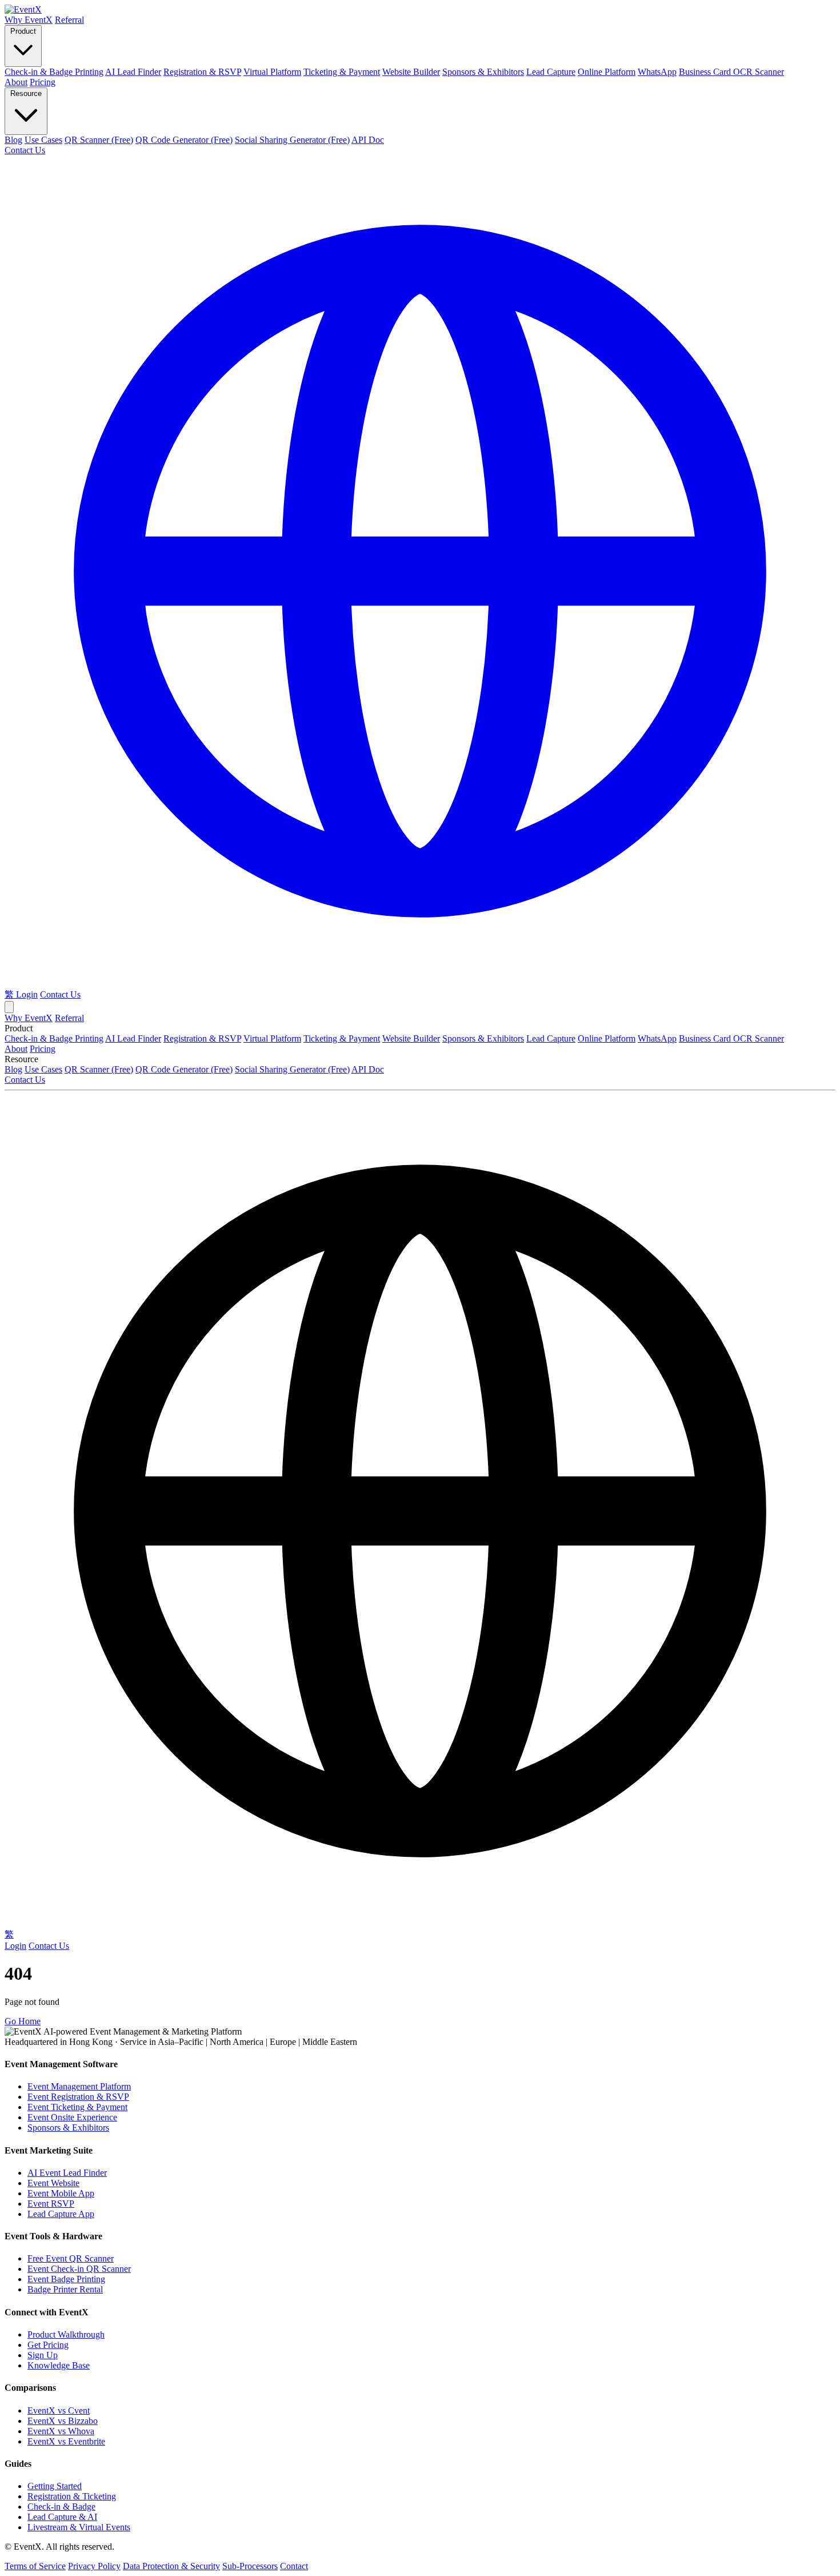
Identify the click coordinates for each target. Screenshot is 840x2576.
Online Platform (607, 72)
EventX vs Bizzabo (63, 2421)
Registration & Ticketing (72, 2496)
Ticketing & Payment (342, 72)
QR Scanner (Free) (99, 140)
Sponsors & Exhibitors (483, 72)
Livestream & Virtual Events (79, 2527)
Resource (26, 93)
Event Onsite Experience (72, 2117)
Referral (69, 20)
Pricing (43, 82)
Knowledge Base (59, 2365)
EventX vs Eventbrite (66, 2441)
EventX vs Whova (61, 2431)
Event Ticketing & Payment (77, 2107)
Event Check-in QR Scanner (79, 2269)
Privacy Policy (94, 2566)
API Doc (368, 140)
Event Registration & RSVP (78, 2097)
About (16, 82)
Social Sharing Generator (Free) (292, 140)
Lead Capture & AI (62, 2517)
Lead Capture (551, 72)
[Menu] (9, 1007)
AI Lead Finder (133, 72)
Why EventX (29, 20)
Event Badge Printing (66, 2279)
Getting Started (55, 2486)
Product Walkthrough (66, 2334)
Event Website (53, 2183)
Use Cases (43, 140)
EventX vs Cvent (59, 2410)
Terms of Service (35, 2566)
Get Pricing (48, 2345)
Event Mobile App (61, 2193)
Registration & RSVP (202, 72)
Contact (294, 2566)
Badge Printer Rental (65, 2289)
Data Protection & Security (171, 2566)
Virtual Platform (272, 72)
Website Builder (411, 72)
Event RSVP (51, 2204)
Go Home (23, 2021)
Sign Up (43, 2355)
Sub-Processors (250, 2566)
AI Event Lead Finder (67, 2173)
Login (27, 994)
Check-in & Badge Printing (54, 72)
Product (23, 31)
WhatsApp (657, 72)
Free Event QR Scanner (71, 2258)
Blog (13, 140)
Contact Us (25, 150)
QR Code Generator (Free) (184, 140)
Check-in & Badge (61, 2507)
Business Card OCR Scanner (731, 72)
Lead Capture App (61, 2214)
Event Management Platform (79, 2086)
